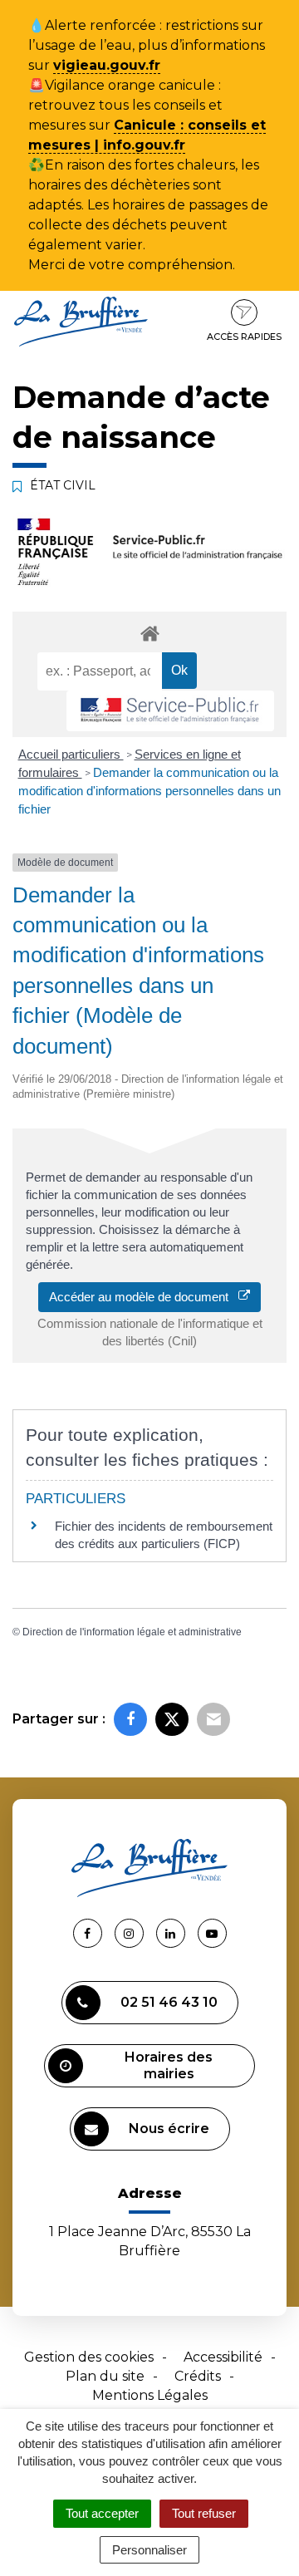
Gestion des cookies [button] (89, 2357)
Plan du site (105, 2376)
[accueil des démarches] (149, 633)
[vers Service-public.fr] (170, 711)
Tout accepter (102, 2513)
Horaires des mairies (169, 2065)
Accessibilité (223, 2357)
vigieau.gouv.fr (107, 65)
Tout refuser (204, 2513)
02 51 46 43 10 (169, 2002)
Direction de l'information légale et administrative (132, 1632)
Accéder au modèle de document (144, 1297)
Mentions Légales (150, 2395)
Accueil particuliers (71, 754)
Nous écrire (169, 2129)
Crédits (198, 2376)
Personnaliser (149, 2550)
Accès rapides (244, 337)
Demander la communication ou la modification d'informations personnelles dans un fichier (149, 791)
